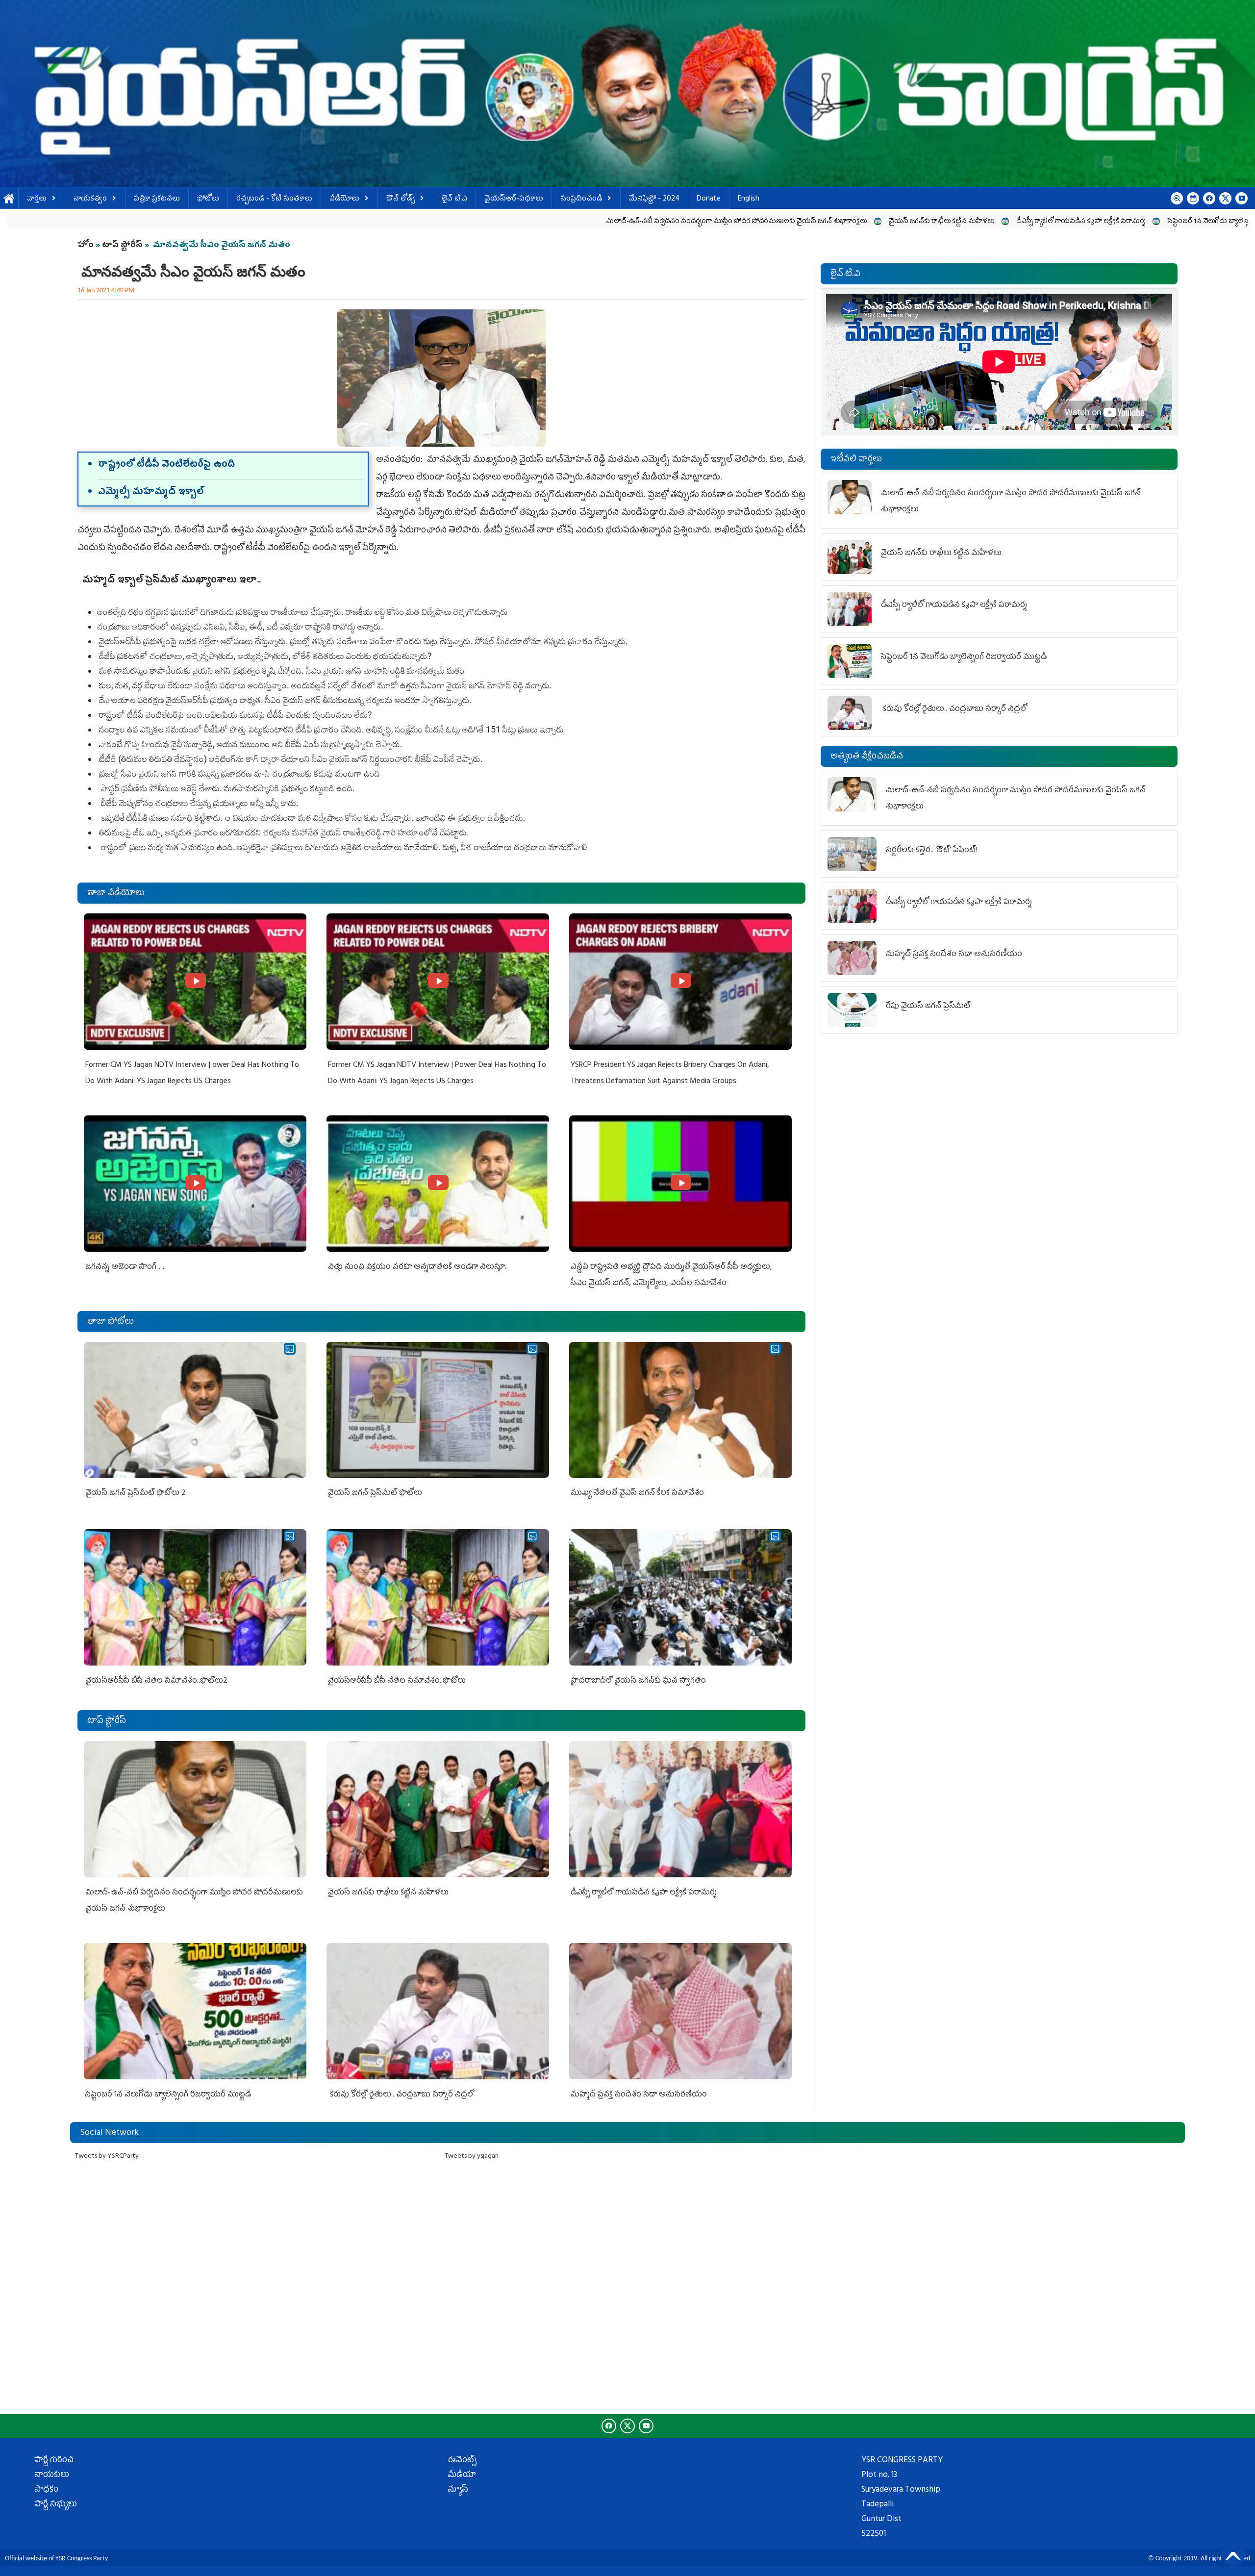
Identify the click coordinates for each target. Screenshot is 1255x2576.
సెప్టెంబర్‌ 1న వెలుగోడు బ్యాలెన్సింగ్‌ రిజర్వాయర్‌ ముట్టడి (927, 222)
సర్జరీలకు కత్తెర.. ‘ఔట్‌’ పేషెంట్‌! (931, 851)
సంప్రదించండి (581, 199)
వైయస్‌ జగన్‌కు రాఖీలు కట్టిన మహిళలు (629, 222)
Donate (709, 199)
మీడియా (462, 2475)
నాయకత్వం (90, 199)
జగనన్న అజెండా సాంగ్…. (125, 1267)
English (749, 199)
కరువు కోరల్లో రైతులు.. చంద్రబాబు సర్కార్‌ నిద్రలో (1083, 222)
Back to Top (1233, 2554)
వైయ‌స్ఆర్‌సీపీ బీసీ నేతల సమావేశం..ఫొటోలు (397, 1681)
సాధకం (46, 2490)
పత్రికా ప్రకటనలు (157, 199)
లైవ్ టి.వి (454, 199)
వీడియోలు (344, 199)
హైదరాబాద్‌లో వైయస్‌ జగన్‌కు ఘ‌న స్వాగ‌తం (638, 1681)
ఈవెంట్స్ (462, 2461)
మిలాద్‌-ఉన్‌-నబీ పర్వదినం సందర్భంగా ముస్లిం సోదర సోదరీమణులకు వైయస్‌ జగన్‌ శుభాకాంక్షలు (424, 222)
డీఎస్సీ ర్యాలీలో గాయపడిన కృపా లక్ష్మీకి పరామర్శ (768, 222)
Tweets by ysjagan (472, 2157)
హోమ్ (9, 199)
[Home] (627, 94)
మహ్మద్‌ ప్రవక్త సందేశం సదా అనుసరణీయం (639, 2095)
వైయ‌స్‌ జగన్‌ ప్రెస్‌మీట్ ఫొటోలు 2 (136, 1493)
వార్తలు (37, 199)
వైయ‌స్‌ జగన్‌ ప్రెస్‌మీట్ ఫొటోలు (375, 1493)
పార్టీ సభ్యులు (56, 2505)
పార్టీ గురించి (54, 2461)
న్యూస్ (458, 2490)
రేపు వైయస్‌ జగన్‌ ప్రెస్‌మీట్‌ (928, 1007)
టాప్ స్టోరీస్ (123, 246)
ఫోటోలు (208, 199)
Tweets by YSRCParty (107, 2157)
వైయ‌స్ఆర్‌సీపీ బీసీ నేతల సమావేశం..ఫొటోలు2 (156, 1681)
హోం (86, 246)
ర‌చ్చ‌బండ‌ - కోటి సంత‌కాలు (274, 199)
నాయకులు (52, 2475)
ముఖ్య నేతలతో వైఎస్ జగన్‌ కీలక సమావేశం (637, 1493)
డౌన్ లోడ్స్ (401, 199)
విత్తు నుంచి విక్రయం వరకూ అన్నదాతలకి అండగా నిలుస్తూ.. (418, 1267)
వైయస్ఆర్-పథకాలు (514, 199)
